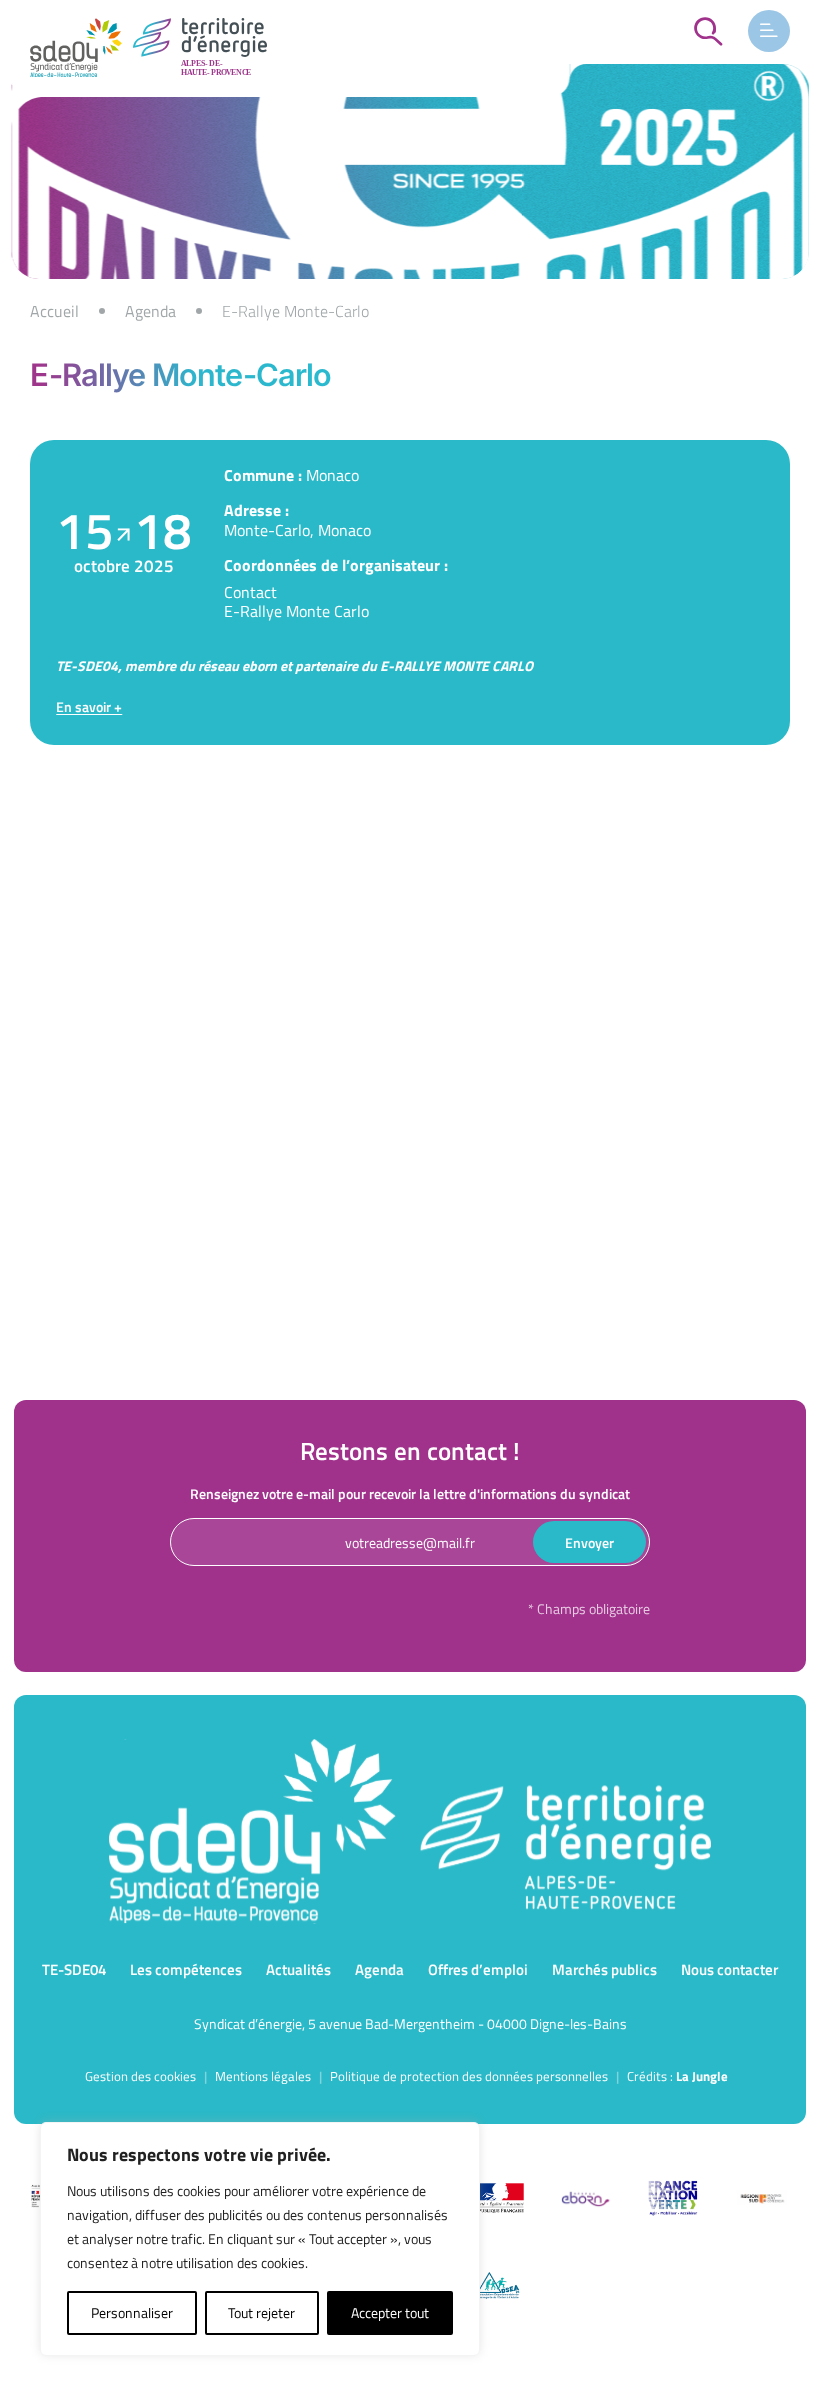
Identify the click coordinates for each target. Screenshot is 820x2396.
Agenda (150, 311)
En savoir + (89, 706)
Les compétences (186, 1969)
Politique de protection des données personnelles (469, 2076)
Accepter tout (390, 2312)
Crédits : (677, 2076)
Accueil (54, 311)
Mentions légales (263, 2076)
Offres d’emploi (478, 1969)
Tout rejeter (261, 2312)
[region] (410, 311)
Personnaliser (132, 2312)
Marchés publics (604, 1969)
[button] (769, 31)
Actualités (298, 1969)
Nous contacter (729, 1969)
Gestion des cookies (140, 2076)
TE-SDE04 (74, 1969)
